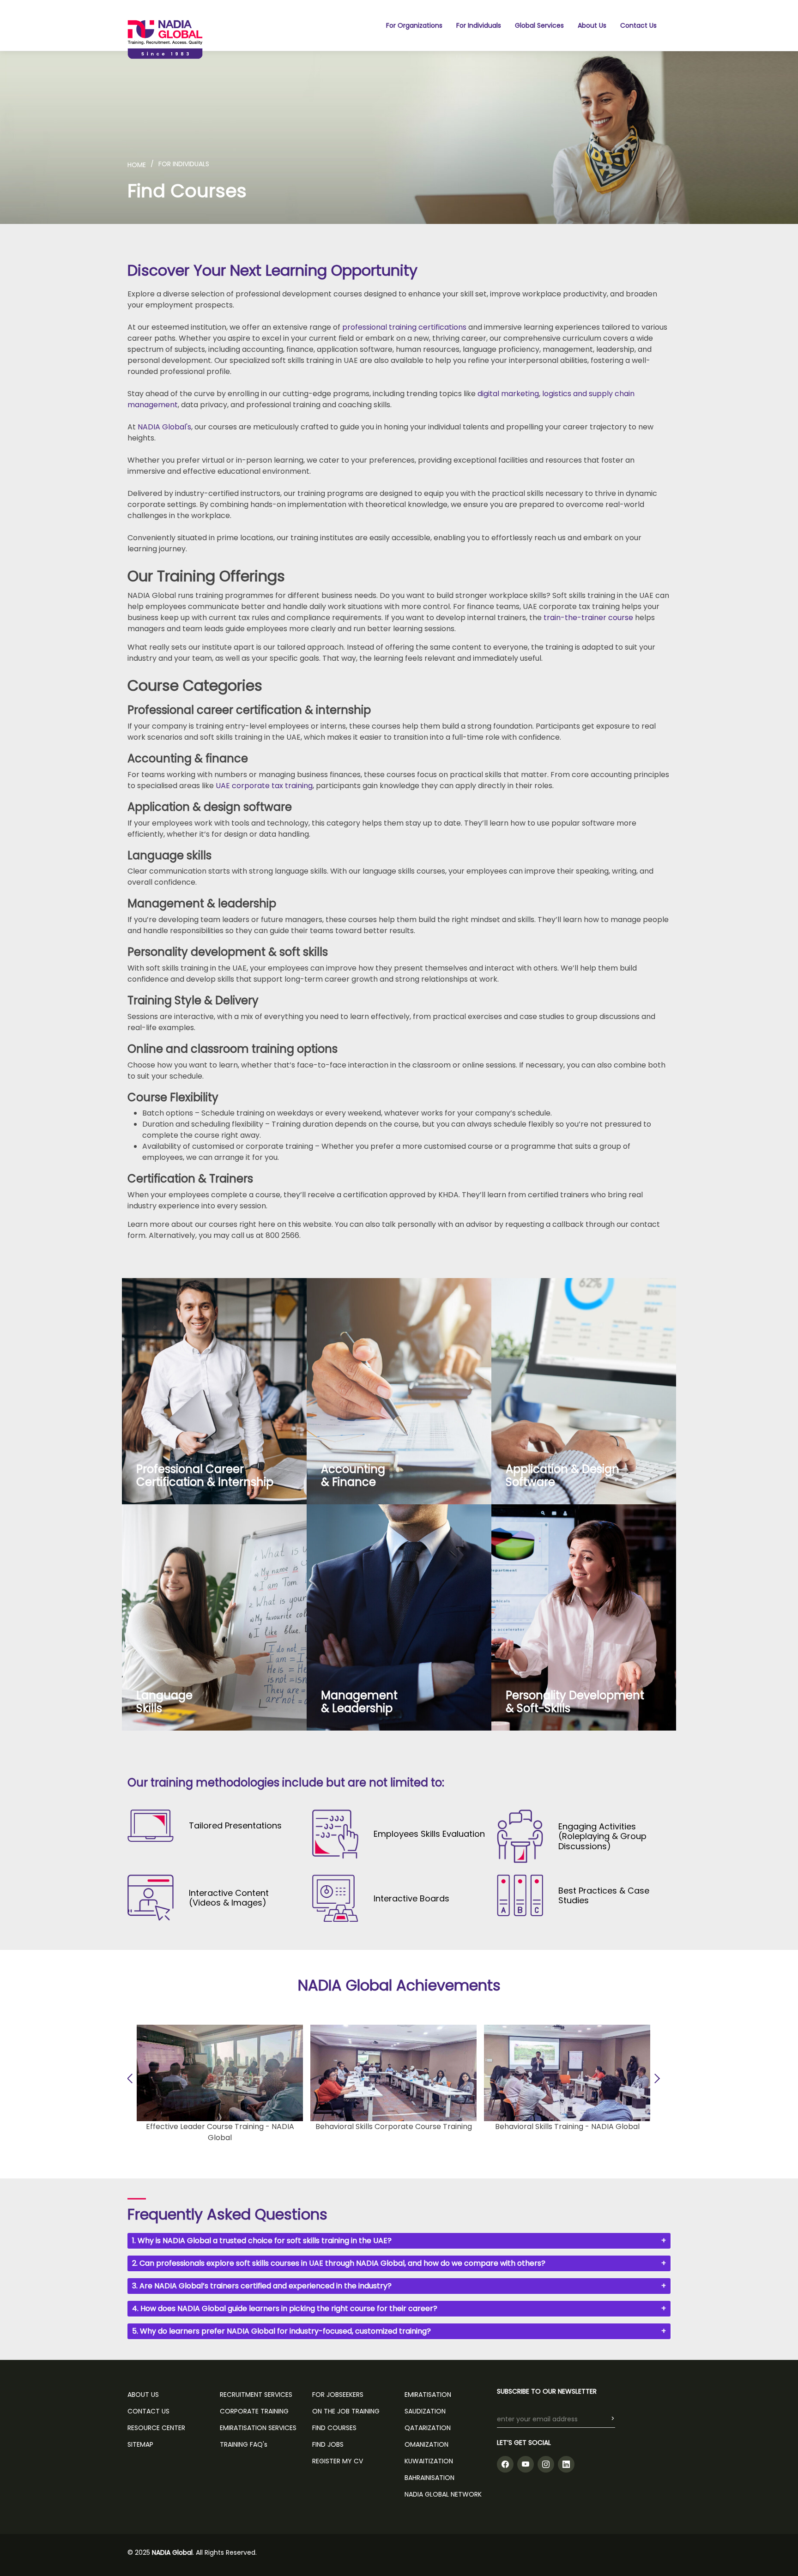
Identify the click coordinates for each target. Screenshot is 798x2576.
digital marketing (508, 394)
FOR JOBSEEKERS (338, 2395)
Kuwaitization (429, 2461)
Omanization (426, 2444)
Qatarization (428, 2428)
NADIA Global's (164, 427)
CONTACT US (148, 2411)
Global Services (539, 25)
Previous (132, 2078)
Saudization (425, 2411)
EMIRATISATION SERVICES (258, 2428)
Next (655, 2078)
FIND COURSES (334, 2428)
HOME (137, 165)
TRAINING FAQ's (244, 2444)
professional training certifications (404, 327)
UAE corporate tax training (264, 786)
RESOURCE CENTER (156, 2428)
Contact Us (638, 25)
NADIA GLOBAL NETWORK (443, 2494)
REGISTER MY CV (338, 2461)
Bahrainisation (429, 2478)
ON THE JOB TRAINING (346, 2411)
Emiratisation (428, 2395)
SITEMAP (140, 2444)
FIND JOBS (328, 2444)
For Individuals (479, 25)
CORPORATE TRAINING (254, 2411)
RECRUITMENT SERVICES (256, 2395)
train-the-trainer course (588, 618)
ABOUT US (143, 2395)
